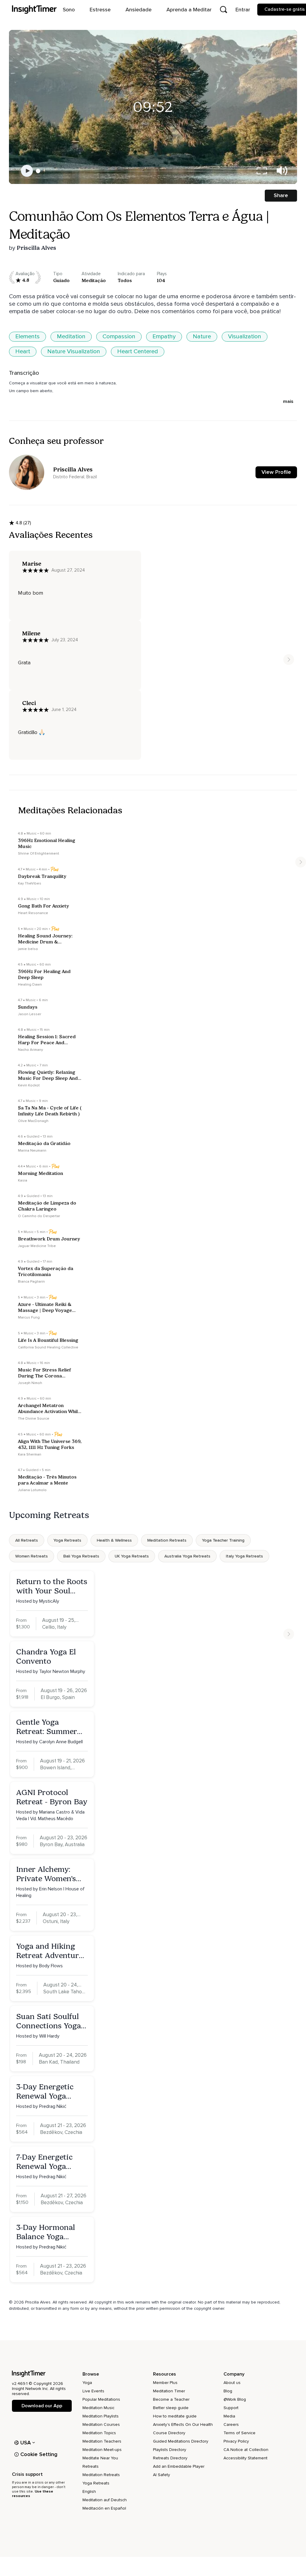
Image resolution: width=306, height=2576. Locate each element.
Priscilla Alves (36, 248)
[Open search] (224, 10)
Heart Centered (138, 351)
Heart (23, 351)
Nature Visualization (74, 351)
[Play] (27, 171)
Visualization (245, 337)
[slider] (38, 171)
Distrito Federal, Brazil (75, 477)
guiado (61, 280)
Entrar (243, 10)
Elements (27, 337)
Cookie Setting (39, 2454)
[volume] (282, 171)
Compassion (119, 337)
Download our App (42, 2406)
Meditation (71, 337)
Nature (202, 337)
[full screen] (262, 171)
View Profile (276, 472)
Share (281, 195)
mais (288, 401)
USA (26, 2443)
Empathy (164, 337)
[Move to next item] (289, 660)
